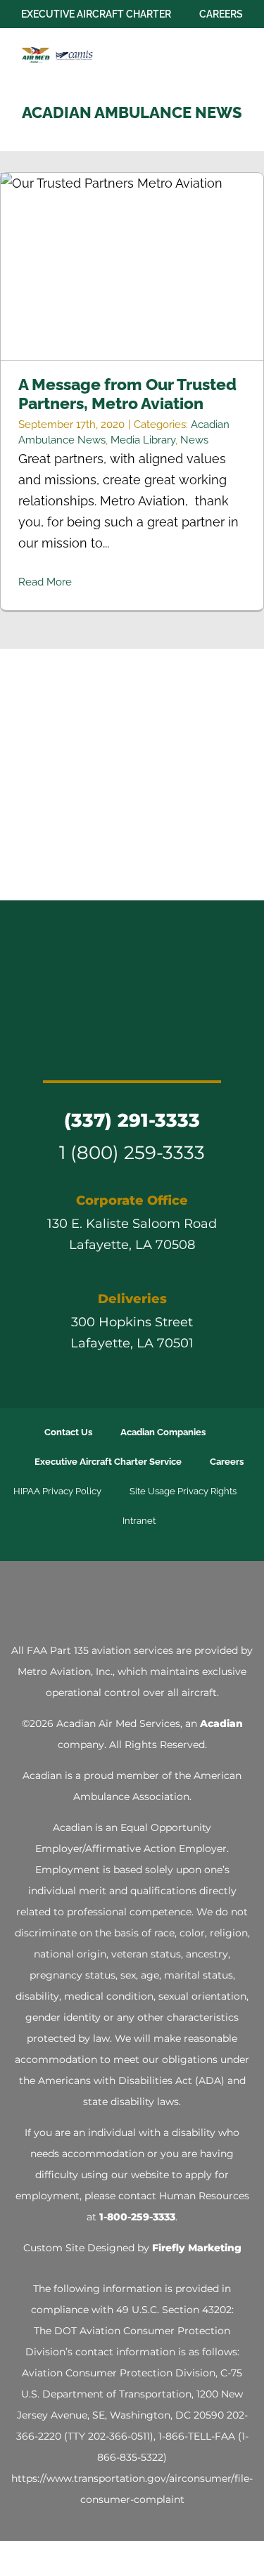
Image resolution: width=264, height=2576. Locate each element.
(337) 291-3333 (132, 1120)
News (194, 440)
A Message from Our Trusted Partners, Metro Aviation (132, 267)
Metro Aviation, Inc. (65, 1671)
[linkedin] (145, 1052)
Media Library (143, 440)
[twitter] (94, 1052)
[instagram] (120, 1052)
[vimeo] (170, 1052)
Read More (45, 582)
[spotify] (196, 1052)
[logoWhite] (132, 1599)
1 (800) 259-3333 (132, 1152)
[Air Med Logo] (132, 949)
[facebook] (69, 1052)
